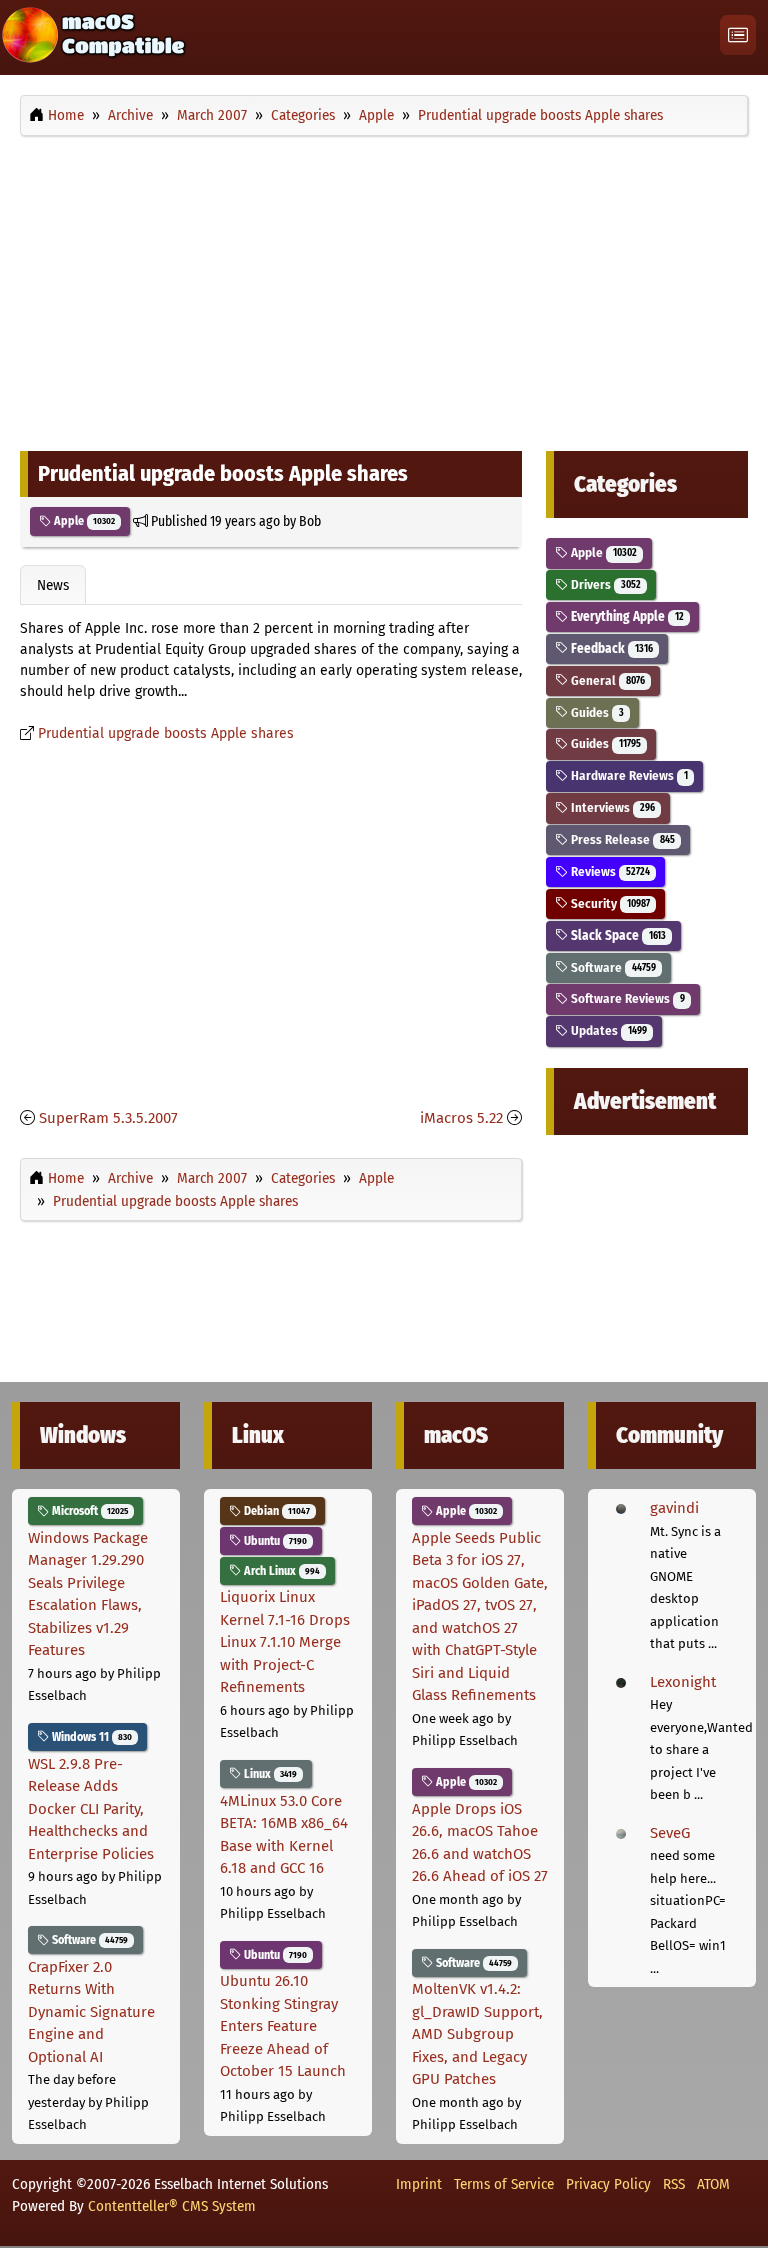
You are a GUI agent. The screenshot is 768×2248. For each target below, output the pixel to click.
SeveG (670, 1833)
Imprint (419, 2184)
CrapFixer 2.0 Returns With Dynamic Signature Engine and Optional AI (91, 2012)
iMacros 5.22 (461, 1118)
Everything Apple (625, 616)
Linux (269, 1774)
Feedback (610, 648)
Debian (275, 1511)
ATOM (713, 2184)
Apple (83, 521)
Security (608, 903)
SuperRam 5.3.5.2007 (108, 1118)
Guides (595, 712)
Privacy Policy (608, 2184)
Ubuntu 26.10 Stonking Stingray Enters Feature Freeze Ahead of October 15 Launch (283, 2026)
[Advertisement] (384, 288)
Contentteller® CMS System (172, 2206)
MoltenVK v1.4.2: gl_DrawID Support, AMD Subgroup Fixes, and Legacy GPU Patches (477, 2034)
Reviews (608, 871)
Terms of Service (504, 2184)
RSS (674, 2184)
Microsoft (88, 1511)
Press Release (621, 839)
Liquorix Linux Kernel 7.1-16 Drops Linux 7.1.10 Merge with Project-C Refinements (285, 1642)
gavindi (674, 1508)
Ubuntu (274, 1541)
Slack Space (616, 935)
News (53, 585)
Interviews (611, 807)
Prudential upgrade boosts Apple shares (166, 733)
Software (611, 967)
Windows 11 (90, 1737)
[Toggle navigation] (738, 35)
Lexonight (683, 1682)
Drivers (604, 584)
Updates (607, 1030)
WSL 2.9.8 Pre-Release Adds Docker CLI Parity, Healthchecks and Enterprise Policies (91, 1809)
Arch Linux (280, 1571)
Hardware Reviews (627, 775)
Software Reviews (626, 998)
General (606, 680)
